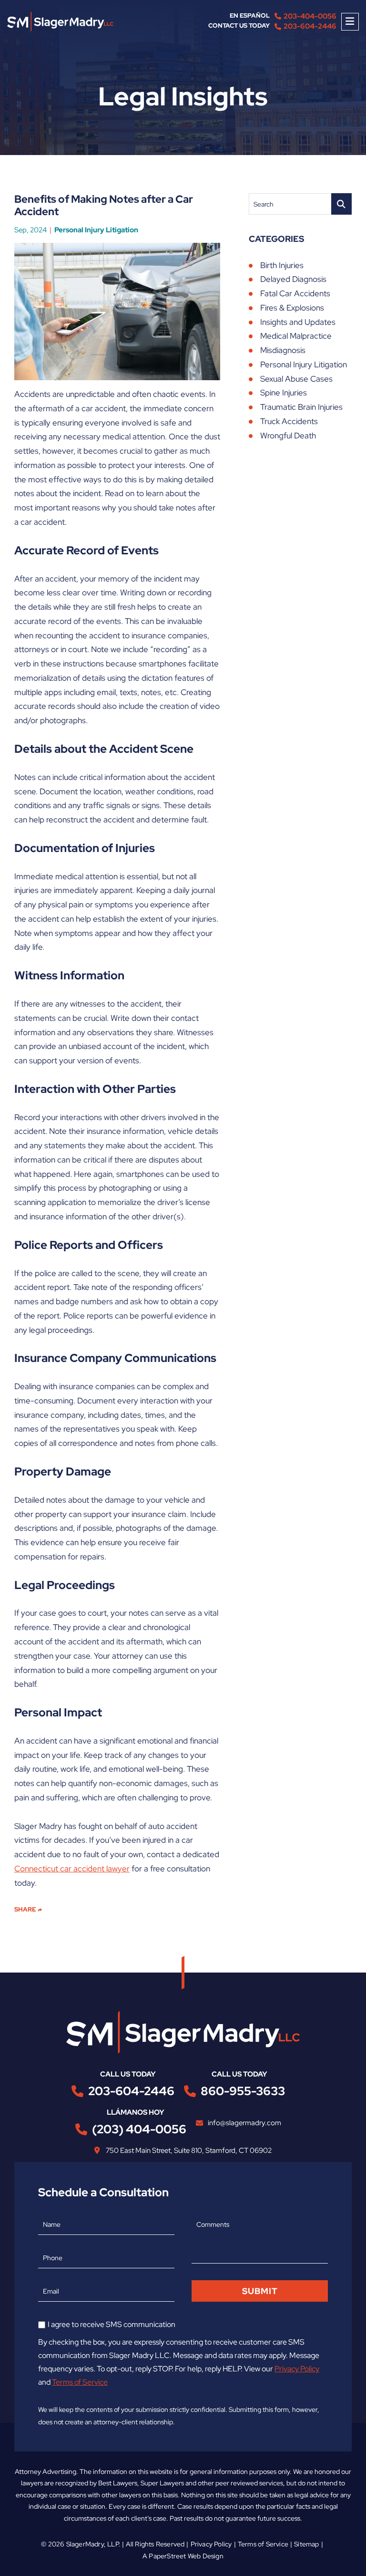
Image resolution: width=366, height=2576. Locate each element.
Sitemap (306, 2544)
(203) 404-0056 (139, 2129)
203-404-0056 (310, 16)
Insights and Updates (298, 322)
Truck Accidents (289, 421)
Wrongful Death (288, 436)
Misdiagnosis (283, 350)
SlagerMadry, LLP (92, 2544)
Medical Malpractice (296, 336)
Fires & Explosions (292, 308)
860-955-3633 (243, 2091)
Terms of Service (80, 2382)
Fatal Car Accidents (295, 293)
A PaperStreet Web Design (183, 2556)
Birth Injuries (282, 265)
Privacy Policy (297, 2369)
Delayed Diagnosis (293, 279)
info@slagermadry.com (244, 2123)
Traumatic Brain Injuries (301, 407)
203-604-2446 (310, 26)
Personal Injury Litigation (96, 230)
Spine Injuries (284, 393)
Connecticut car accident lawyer (72, 1869)
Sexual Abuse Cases (296, 379)
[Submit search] (341, 204)
